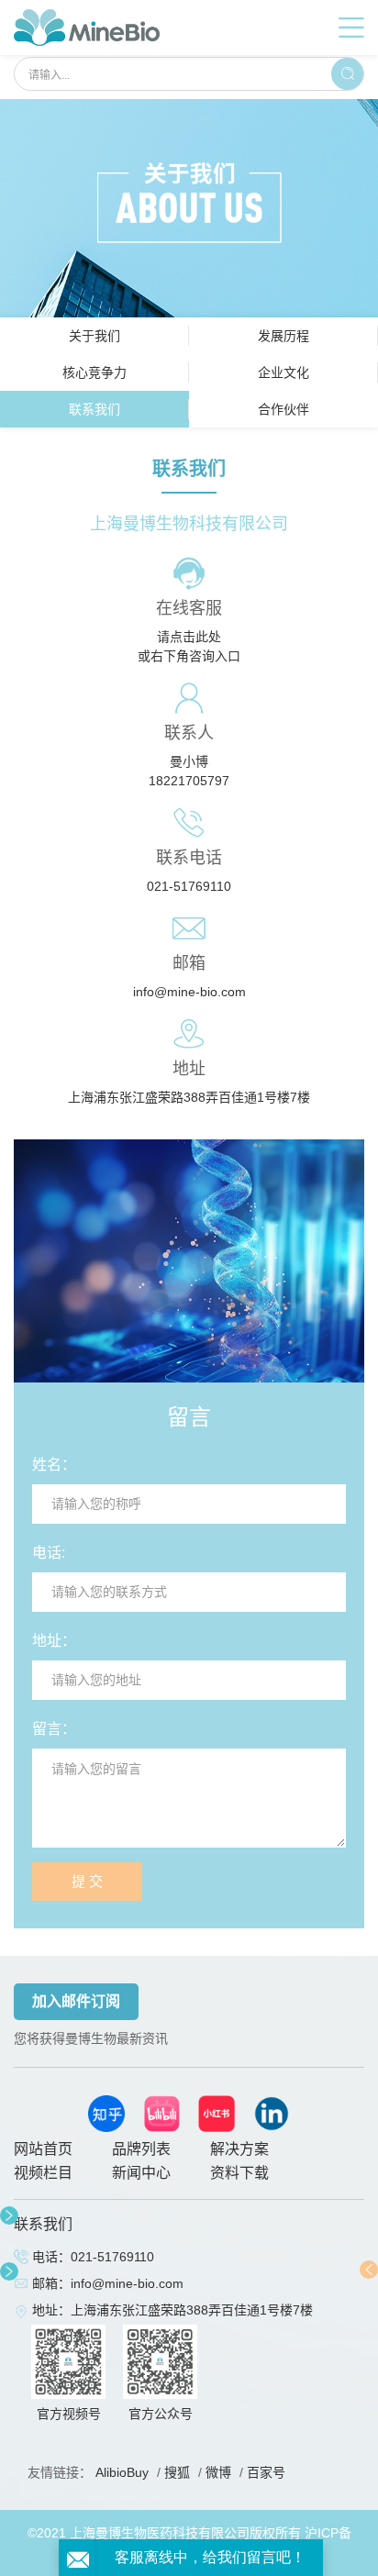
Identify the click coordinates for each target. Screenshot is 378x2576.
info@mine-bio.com (189, 992)
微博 (218, 2472)
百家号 (266, 2472)
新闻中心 (141, 2173)
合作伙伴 (283, 409)
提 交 (87, 1881)
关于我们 (94, 336)
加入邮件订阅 (76, 2001)
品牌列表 (141, 2149)
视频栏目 (43, 2173)
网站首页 (43, 2149)
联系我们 (94, 409)
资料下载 (239, 2173)
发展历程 (283, 336)
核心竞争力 (94, 372)
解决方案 (239, 2149)
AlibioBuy (122, 2472)
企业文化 (283, 372)
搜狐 (177, 2472)
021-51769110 (189, 886)
